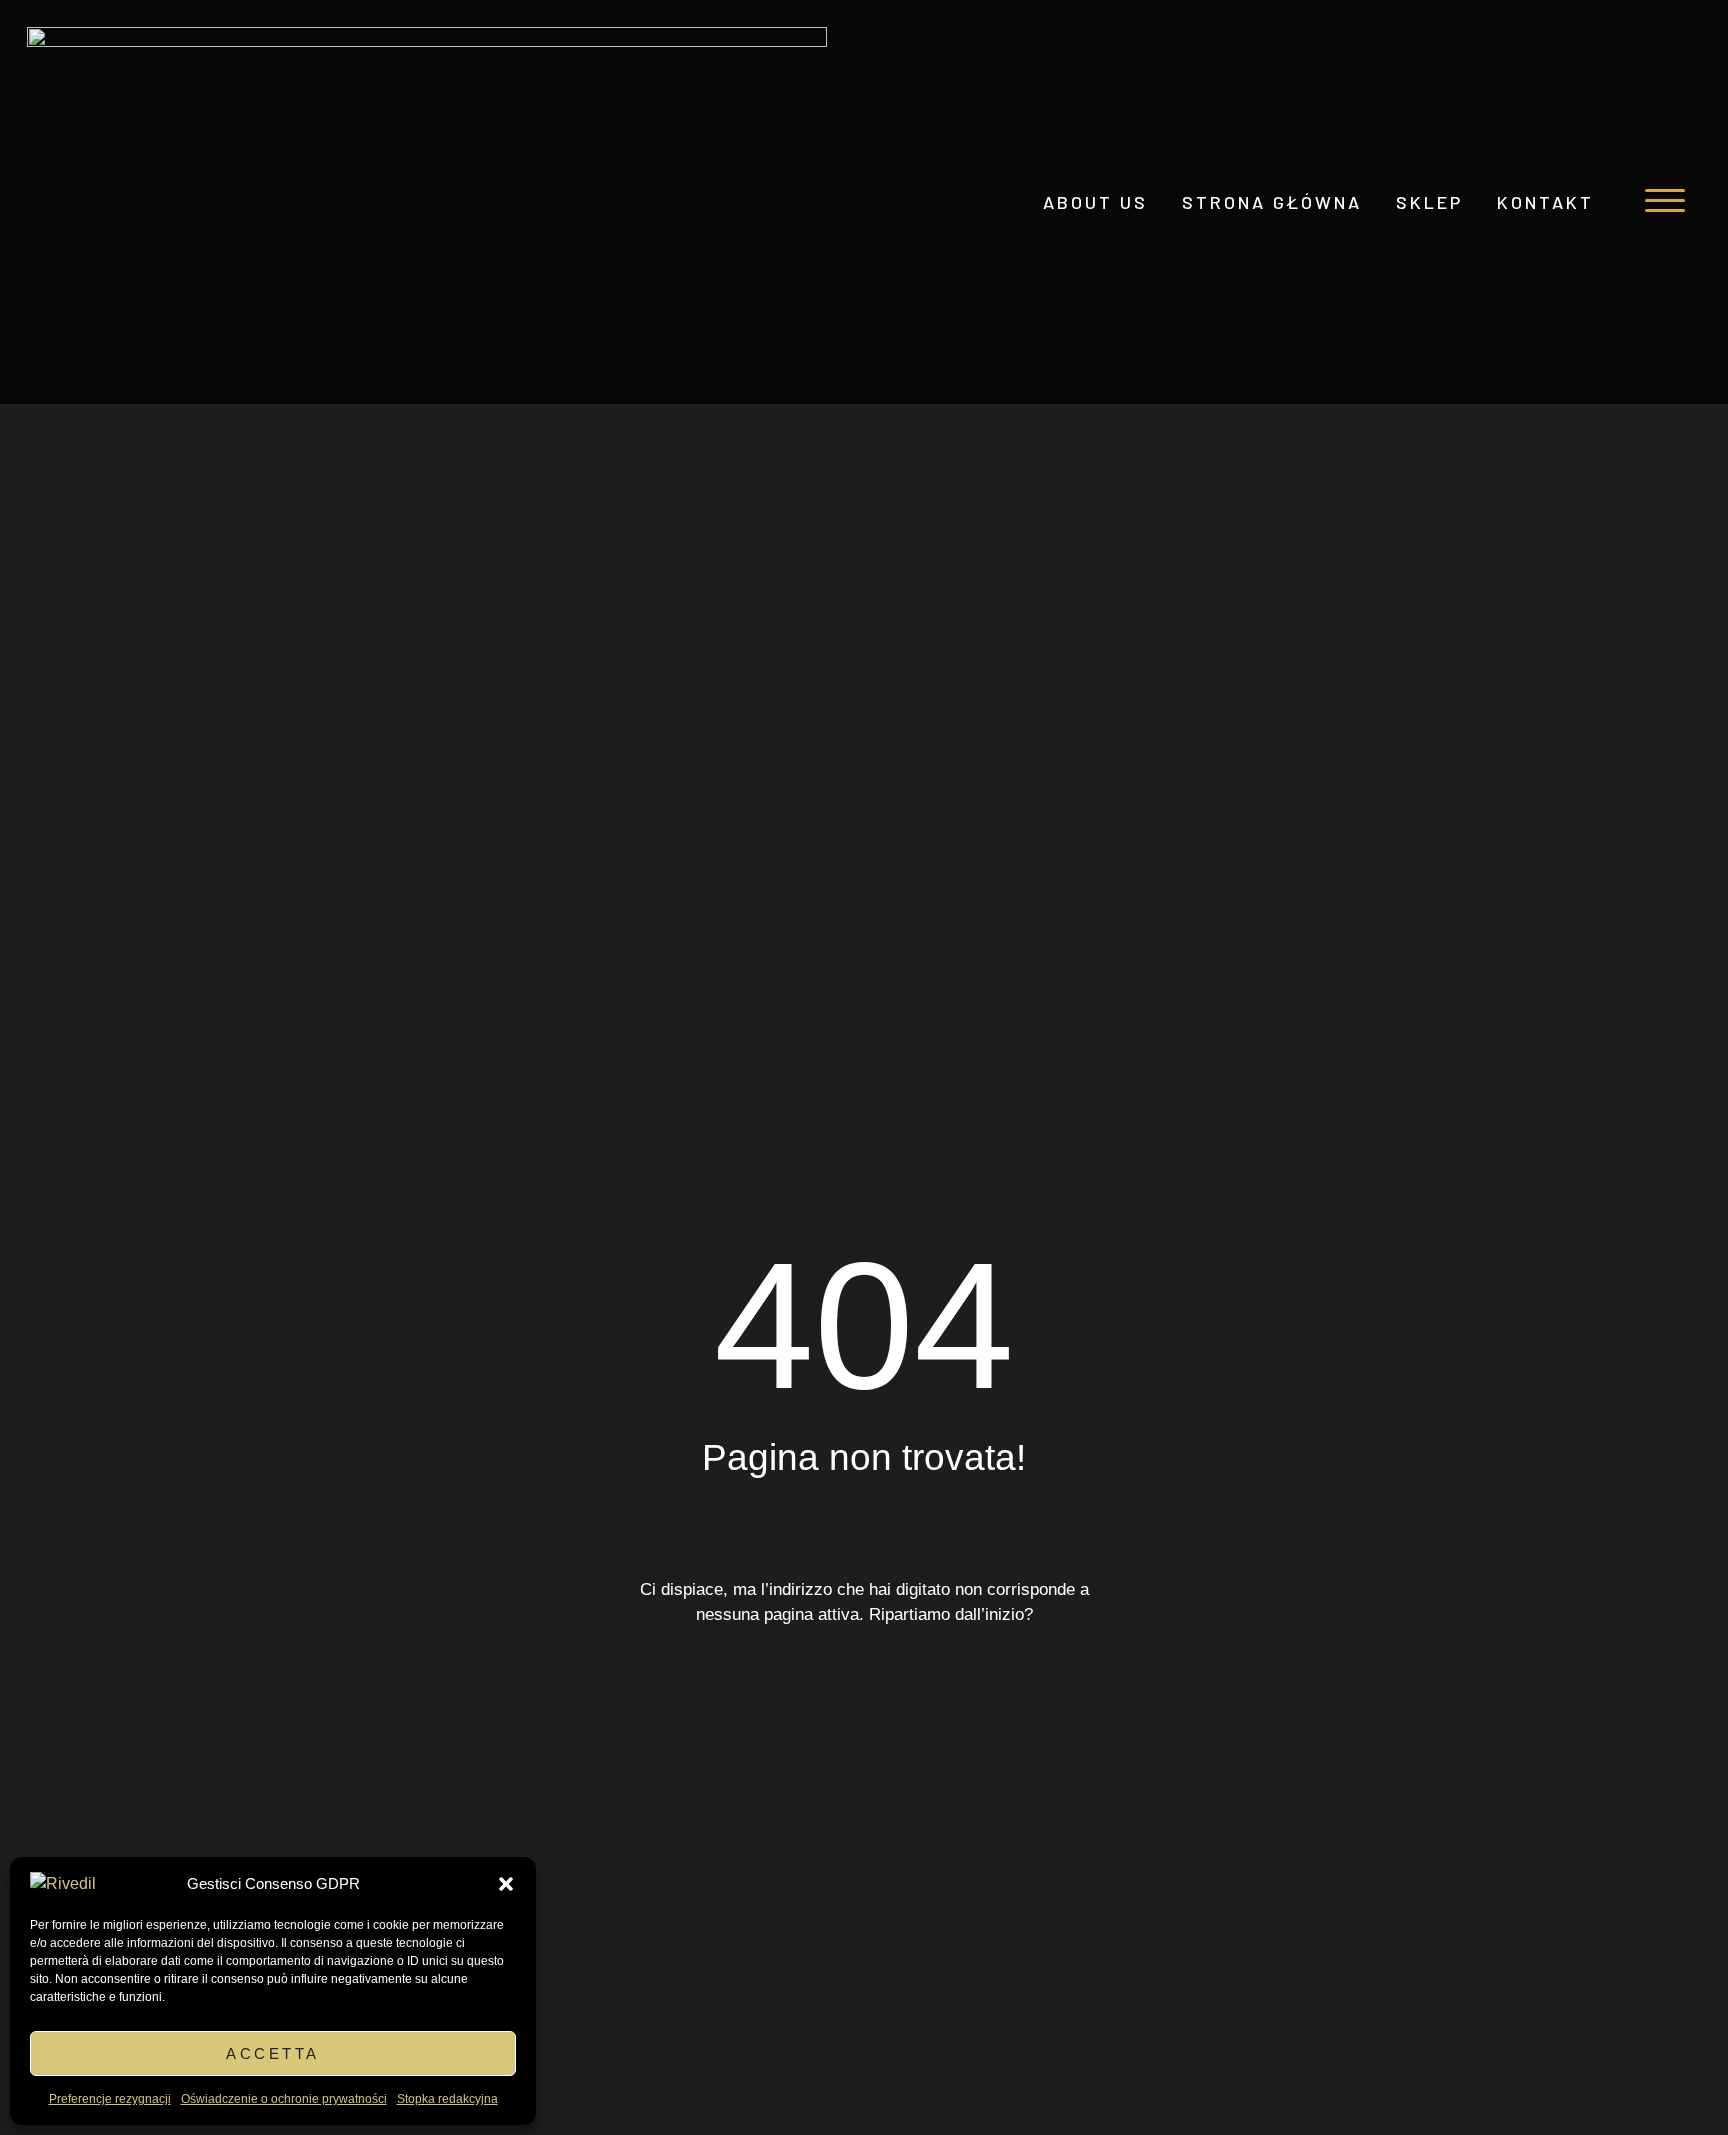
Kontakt (1545, 202)
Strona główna (1272, 202)
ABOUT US (1095, 202)
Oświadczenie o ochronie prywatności (284, 2099)
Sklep (1429, 202)
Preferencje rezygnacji (110, 2099)
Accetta (273, 2053)
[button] (506, 1884)
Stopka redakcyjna (447, 2099)
